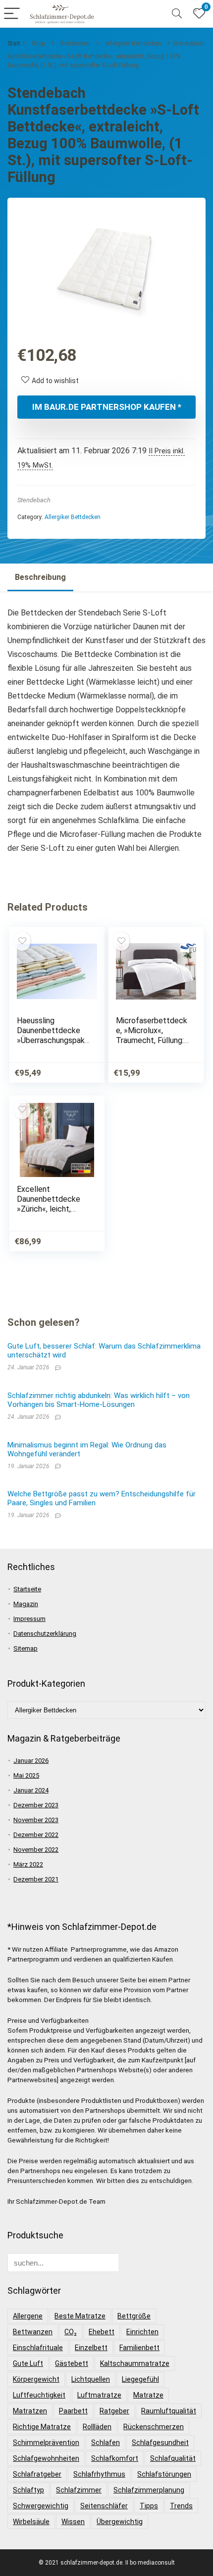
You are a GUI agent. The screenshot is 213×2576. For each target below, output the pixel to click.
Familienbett (139, 2348)
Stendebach (34, 500)
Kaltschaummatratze (135, 2363)
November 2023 (36, 1820)
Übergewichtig (120, 2522)
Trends (181, 2506)
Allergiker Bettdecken (133, 44)
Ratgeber (114, 2411)
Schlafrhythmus (99, 2474)
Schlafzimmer (79, 2490)
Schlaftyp (28, 2490)
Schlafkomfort (115, 2458)
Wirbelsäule (31, 2522)
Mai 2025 (26, 1775)
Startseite (27, 1589)
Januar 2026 (31, 1761)
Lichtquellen (91, 2379)
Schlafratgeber (37, 2474)
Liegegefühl (140, 2379)
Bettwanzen (33, 2332)
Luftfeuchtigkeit (39, 2395)
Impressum (29, 1619)
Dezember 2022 (36, 1835)
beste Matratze (80, 2316)
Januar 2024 (31, 1790)
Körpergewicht (36, 2379)
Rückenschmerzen (154, 2427)
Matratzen (30, 2411)
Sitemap (26, 1648)
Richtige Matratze (42, 2427)
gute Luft (28, 2363)
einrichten (142, 2332)
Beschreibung (40, 577)
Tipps (149, 2506)
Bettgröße (134, 2316)
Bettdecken (75, 44)
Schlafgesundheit (160, 2443)
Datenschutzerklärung (45, 1634)
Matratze (148, 2395)
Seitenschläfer (104, 2506)
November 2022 (36, 1850)
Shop (38, 44)
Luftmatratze (99, 2395)
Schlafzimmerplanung (149, 2490)
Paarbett (73, 2411)
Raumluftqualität (169, 2411)
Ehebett (102, 2332)
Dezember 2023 (36, 1805)
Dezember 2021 (36, 1879)
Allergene (28, 2316)
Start (14, 44)
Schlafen (106, 2443)
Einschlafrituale (38, 2348)
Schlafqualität (173, 2458)
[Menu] (12, 14)
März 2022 (28, 1864)
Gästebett (72, 2363)
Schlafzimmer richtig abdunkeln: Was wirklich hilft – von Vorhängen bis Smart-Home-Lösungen (99, 1400)
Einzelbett (91, 2348)
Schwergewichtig (41, 2506)
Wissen (73, 2522)
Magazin (26, 1604)
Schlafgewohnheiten (46, 2458)
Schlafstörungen (164, 2474)
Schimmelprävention (46, 2443)
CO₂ (71, 2332)
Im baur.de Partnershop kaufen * (107, 407)
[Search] (177, 14)
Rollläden (97, 2427)
